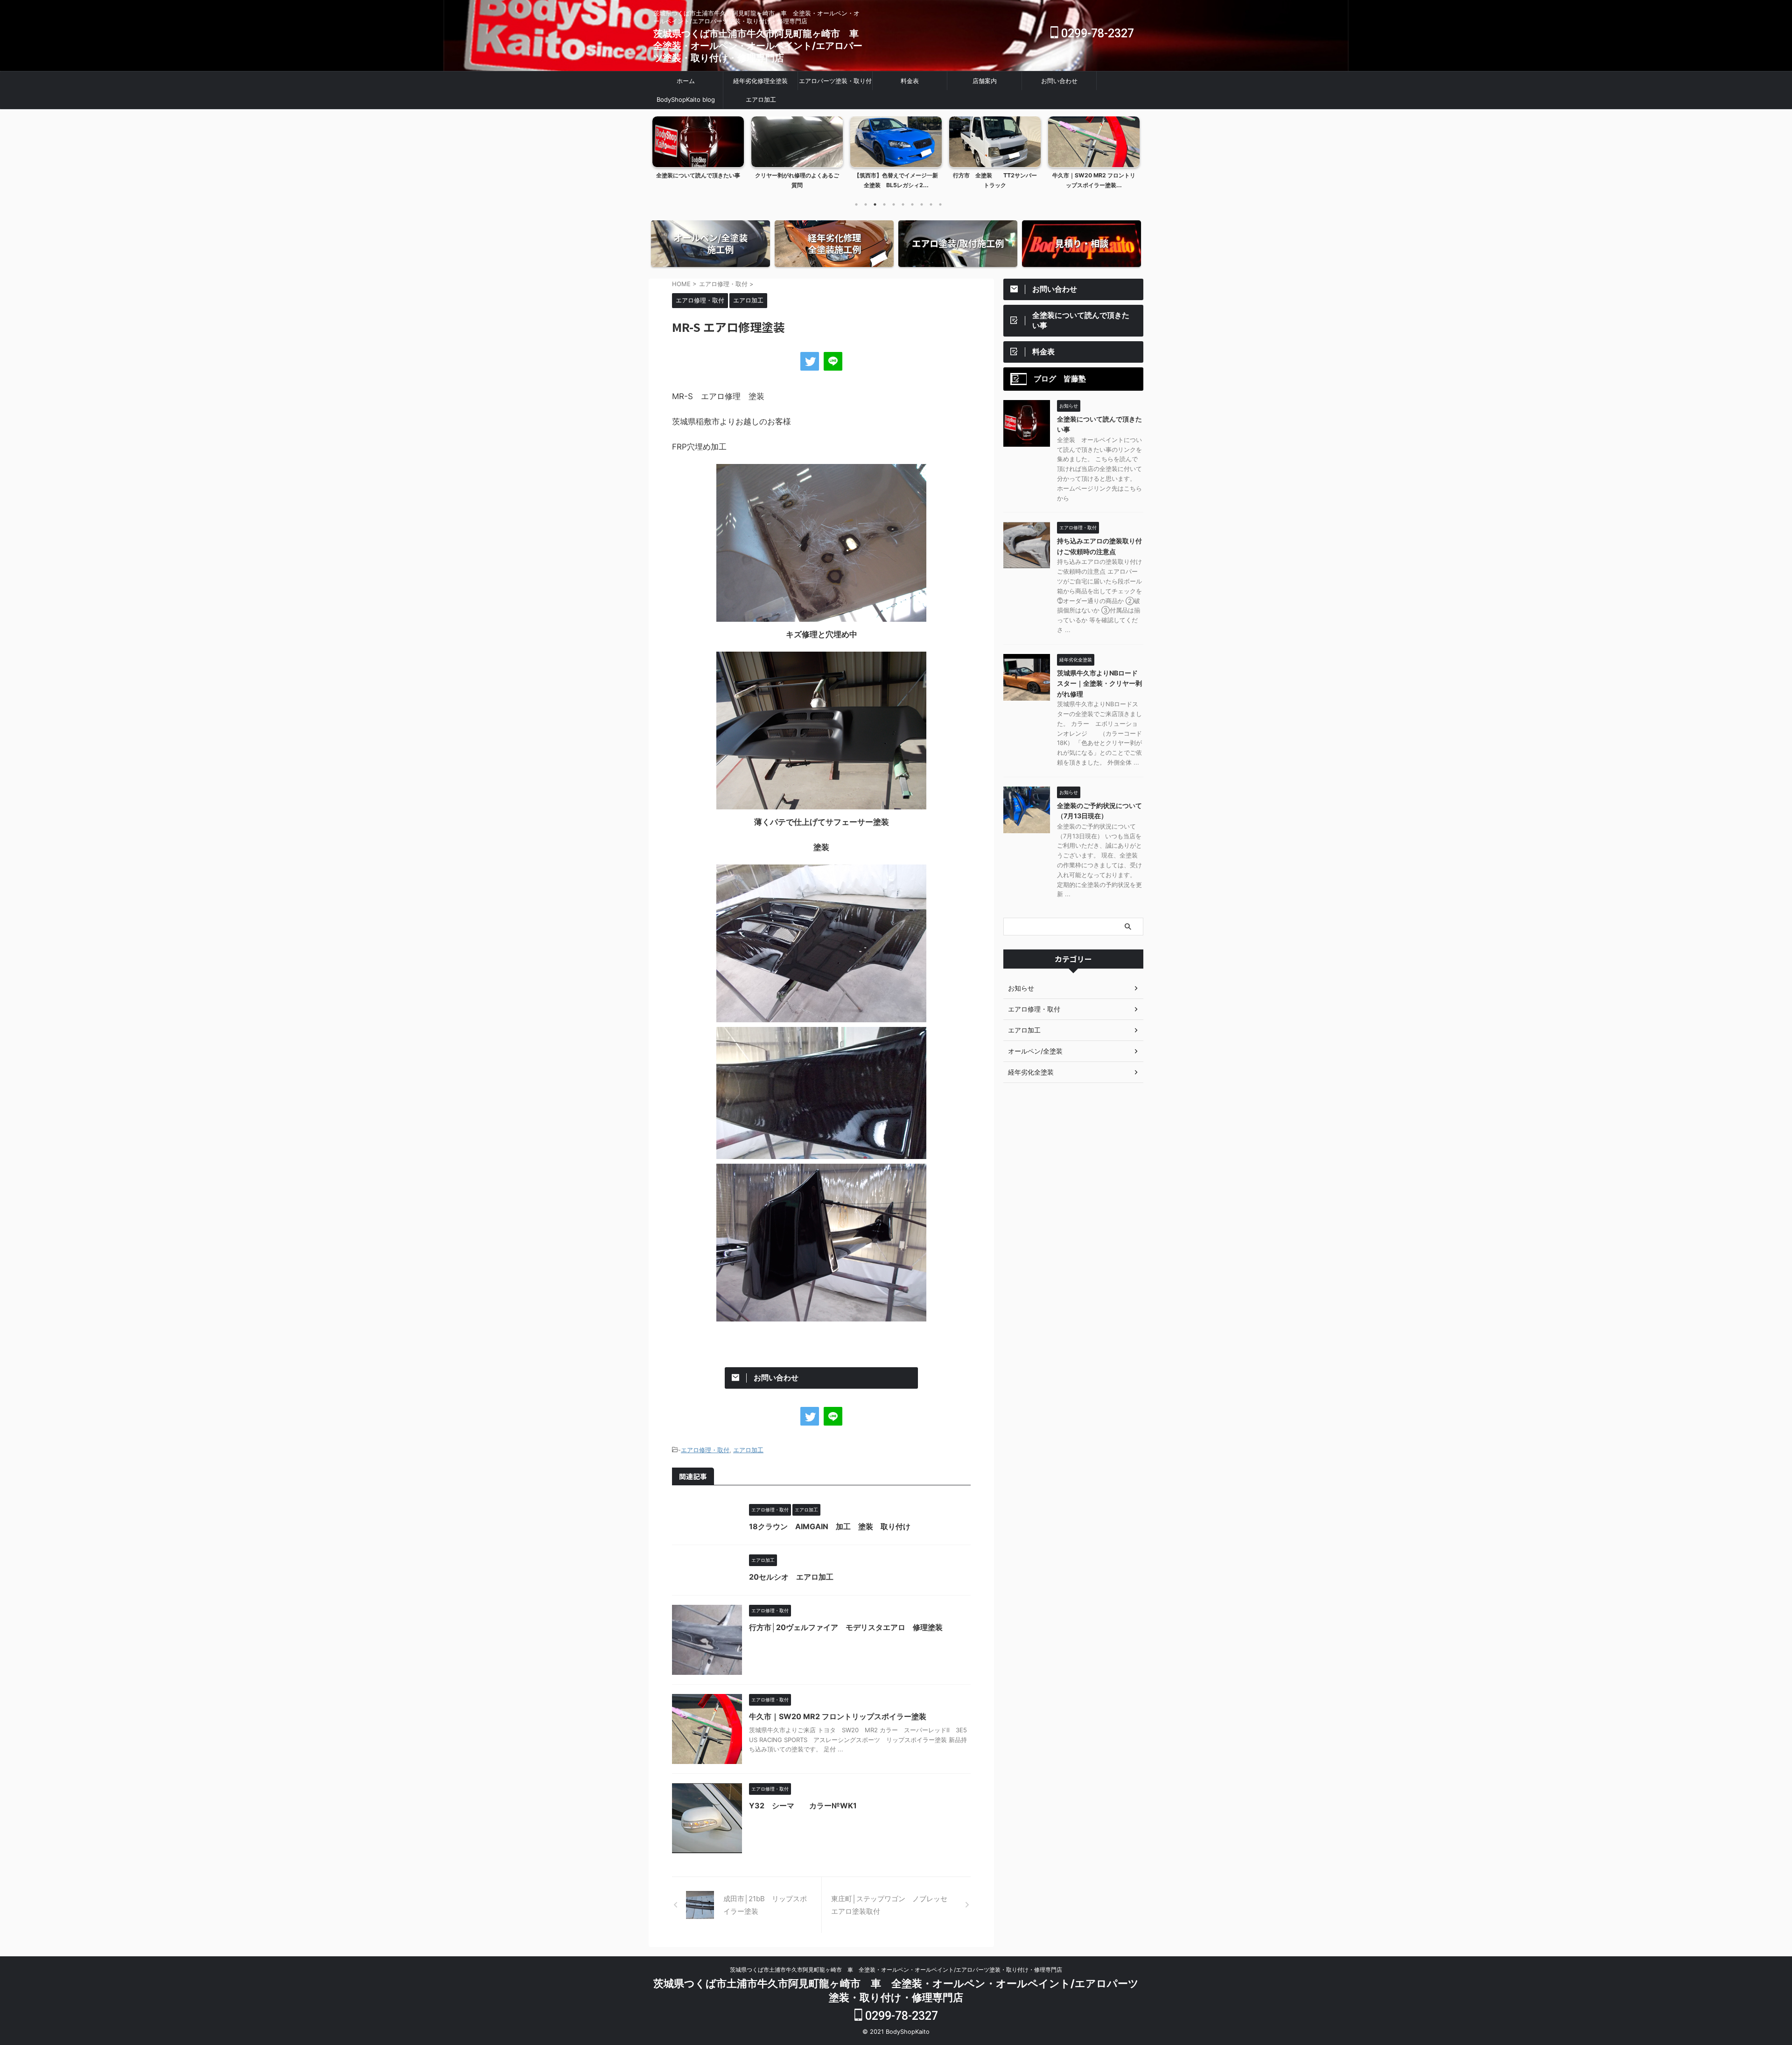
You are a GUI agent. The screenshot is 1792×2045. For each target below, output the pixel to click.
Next (1131, 151)
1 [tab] (856, 204)
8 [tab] (922, 204)
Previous (661, 151)
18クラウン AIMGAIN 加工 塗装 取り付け (830, 1526)
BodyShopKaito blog (686, 99)
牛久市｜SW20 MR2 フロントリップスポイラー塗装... (995, 180)
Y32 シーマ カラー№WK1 (803, 1806)
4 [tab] (884, 204)
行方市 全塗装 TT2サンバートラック (896, 180)
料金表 (910, 81)
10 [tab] (940, 204)
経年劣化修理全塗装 (760, 81)
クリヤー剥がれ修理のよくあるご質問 (698, 180)
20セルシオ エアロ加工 (791, 1577)
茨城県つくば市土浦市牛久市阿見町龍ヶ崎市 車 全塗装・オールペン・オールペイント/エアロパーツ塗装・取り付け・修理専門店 (761, 46)
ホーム (686, 81)
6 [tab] (903, 204)
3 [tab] (875, 204)
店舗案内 (985, 81)
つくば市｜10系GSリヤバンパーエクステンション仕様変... (1094, 180)
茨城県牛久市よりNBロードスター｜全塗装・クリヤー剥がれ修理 (1099, 683)
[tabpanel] (698, 155)
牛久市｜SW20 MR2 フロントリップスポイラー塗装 (841, 1716)
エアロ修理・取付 (705, 1450)
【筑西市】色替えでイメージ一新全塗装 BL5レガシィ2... (797, 180)
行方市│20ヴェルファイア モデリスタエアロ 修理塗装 (846, 1627)
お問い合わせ (1059, 81)
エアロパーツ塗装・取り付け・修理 (835, 84)
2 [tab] (866, 204)
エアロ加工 (761, 99)
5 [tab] (894, 204)
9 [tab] (931, 204)
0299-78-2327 (1096, 33)
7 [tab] (912, 204)
